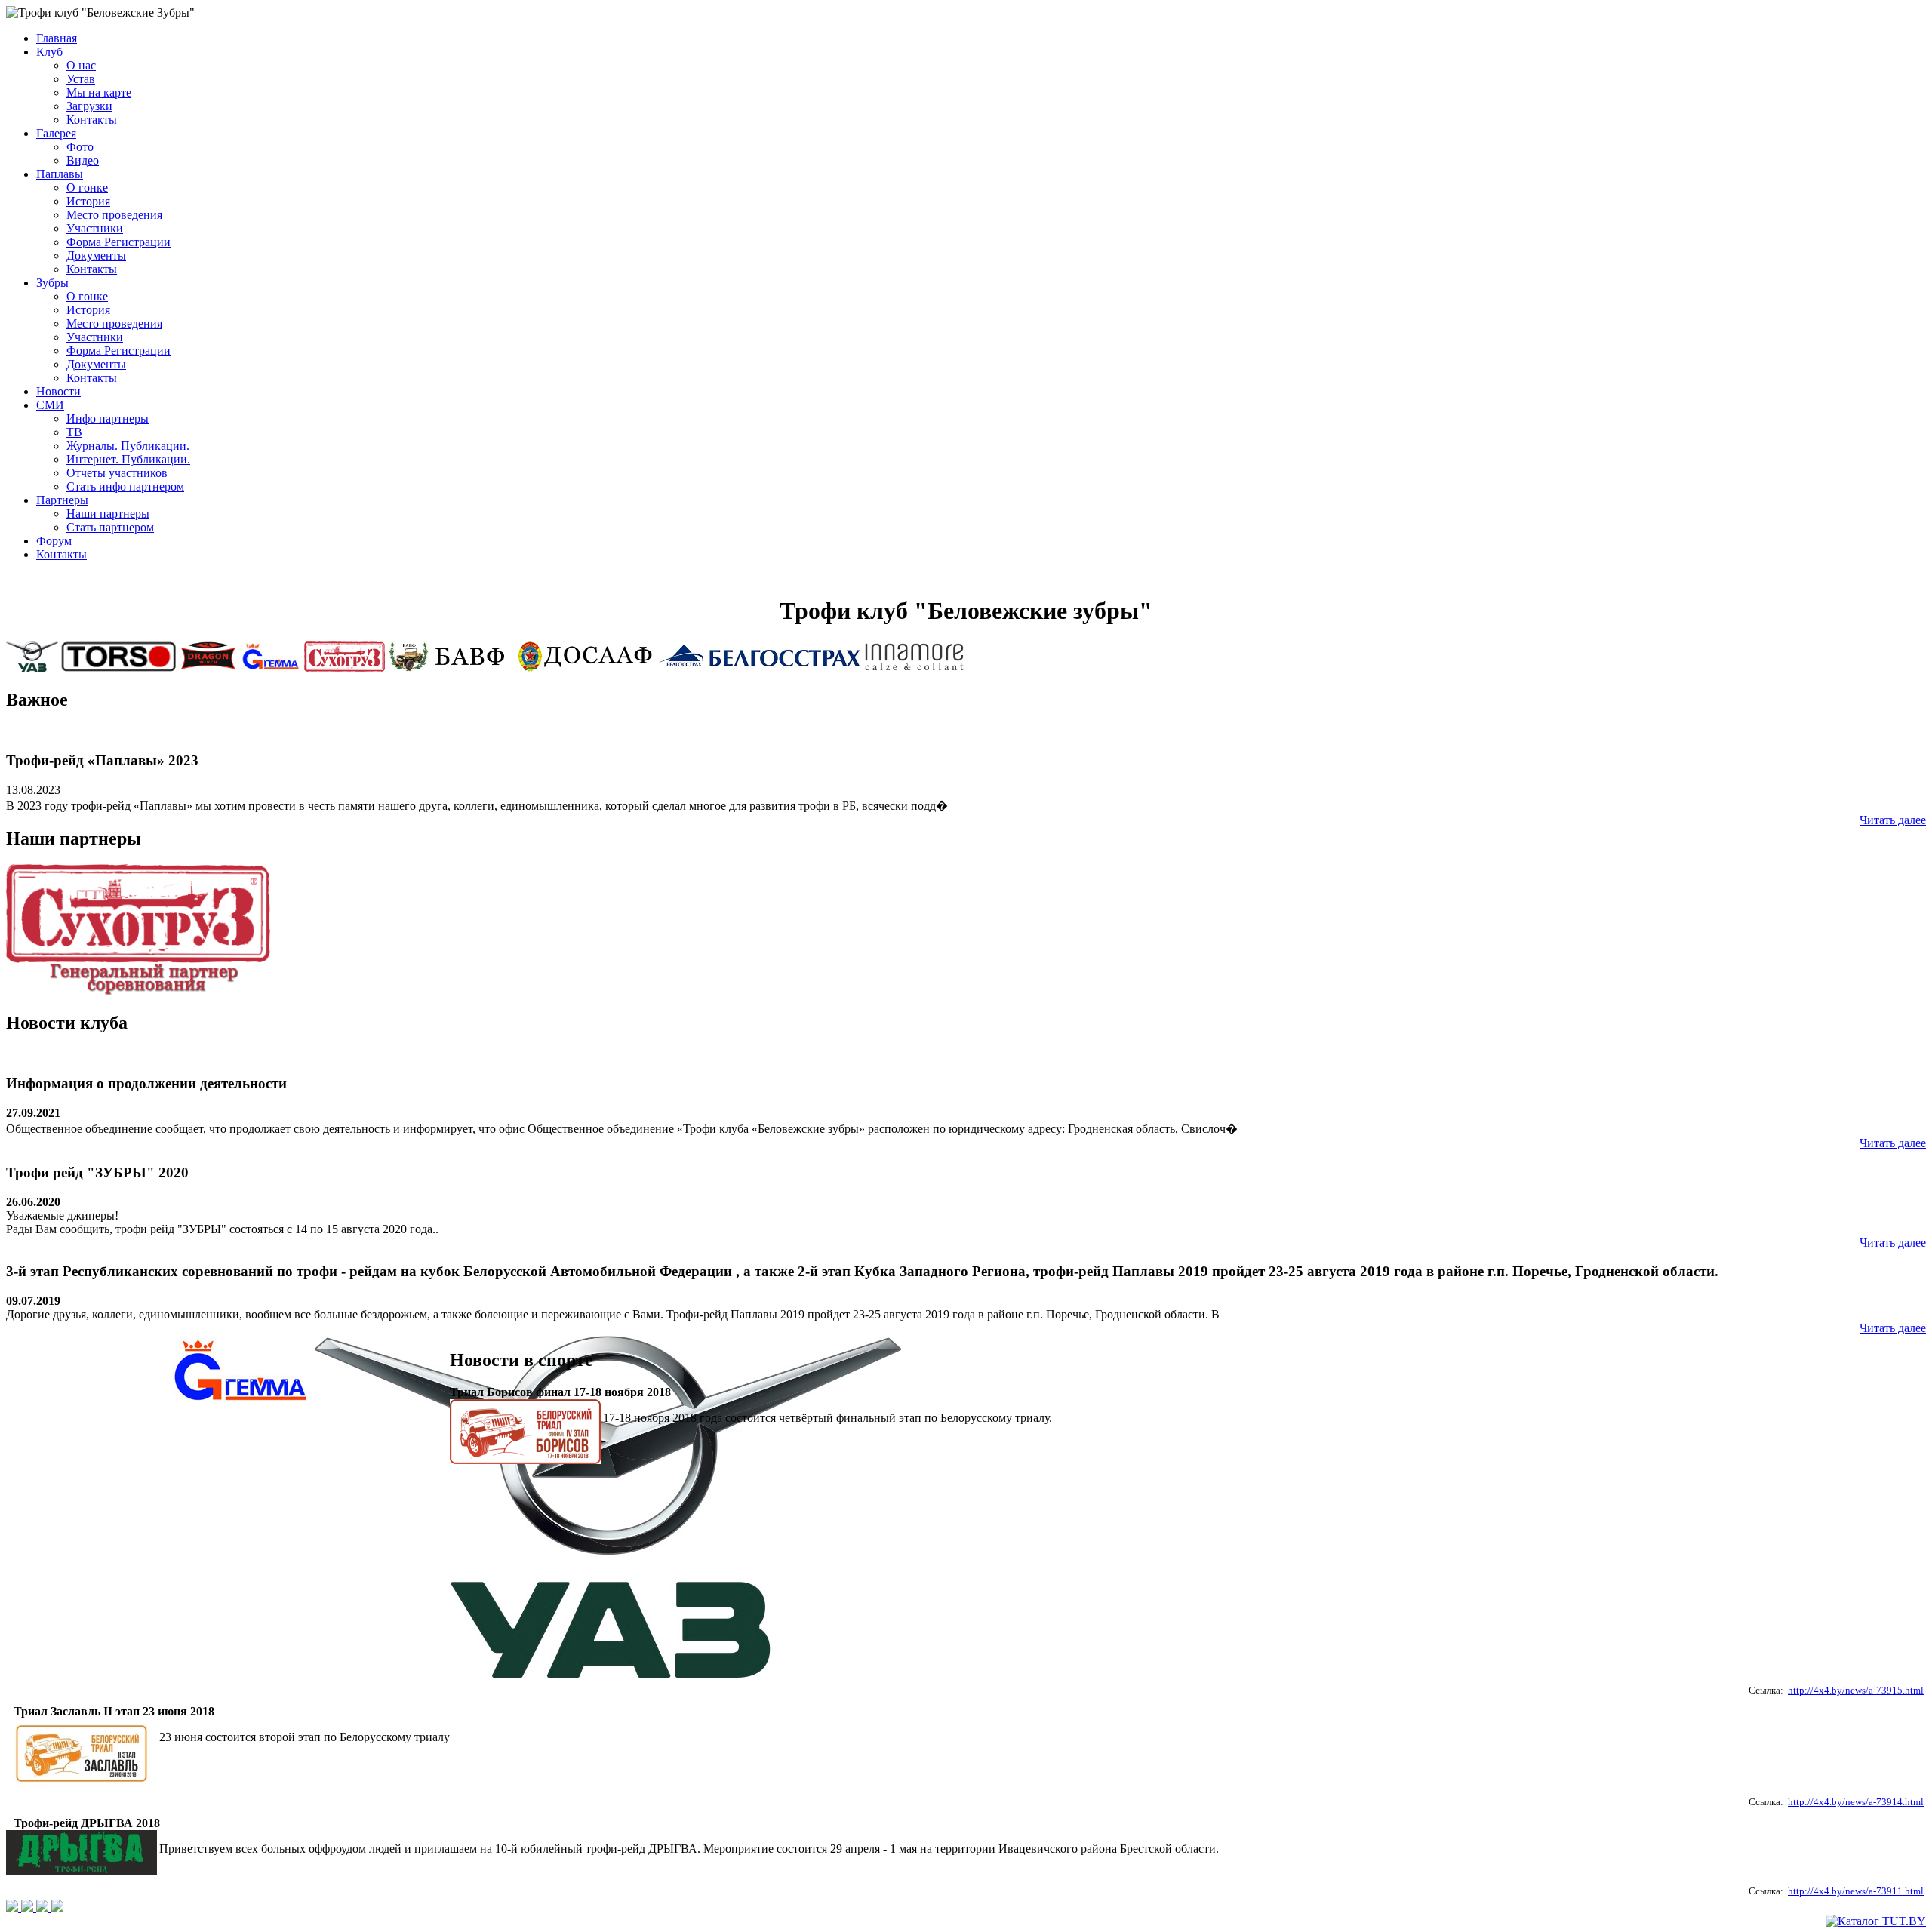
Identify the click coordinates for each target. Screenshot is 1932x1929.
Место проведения (114, 215)
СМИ (50, 405)
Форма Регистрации (118, 242)
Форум (54, 541)
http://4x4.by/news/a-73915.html (1856, 1690)
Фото (80, 147)
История (88, 201)
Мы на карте (99, 92)
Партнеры (62, 500)
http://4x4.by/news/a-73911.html (1856, 1891)
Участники (95, 228)
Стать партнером (110, 527)
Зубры (52, 283)
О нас (81, 65)
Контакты (92, 120)
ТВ (74, 432)
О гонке (87, 188)
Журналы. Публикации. (128, 446)
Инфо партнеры (108, 418)
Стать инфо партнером (125, 486)
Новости (58, 391)
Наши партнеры (108, 514)
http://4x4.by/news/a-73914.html (1856, 1802)
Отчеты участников (117, 473)
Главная (57, 38)
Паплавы (60, 174)
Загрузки (89, 106)
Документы (96, 255)
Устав (81, 79)
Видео (83, 160)
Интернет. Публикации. (128, 459)
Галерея (56, 133)
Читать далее (1893, 820)
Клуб (49, 52)
